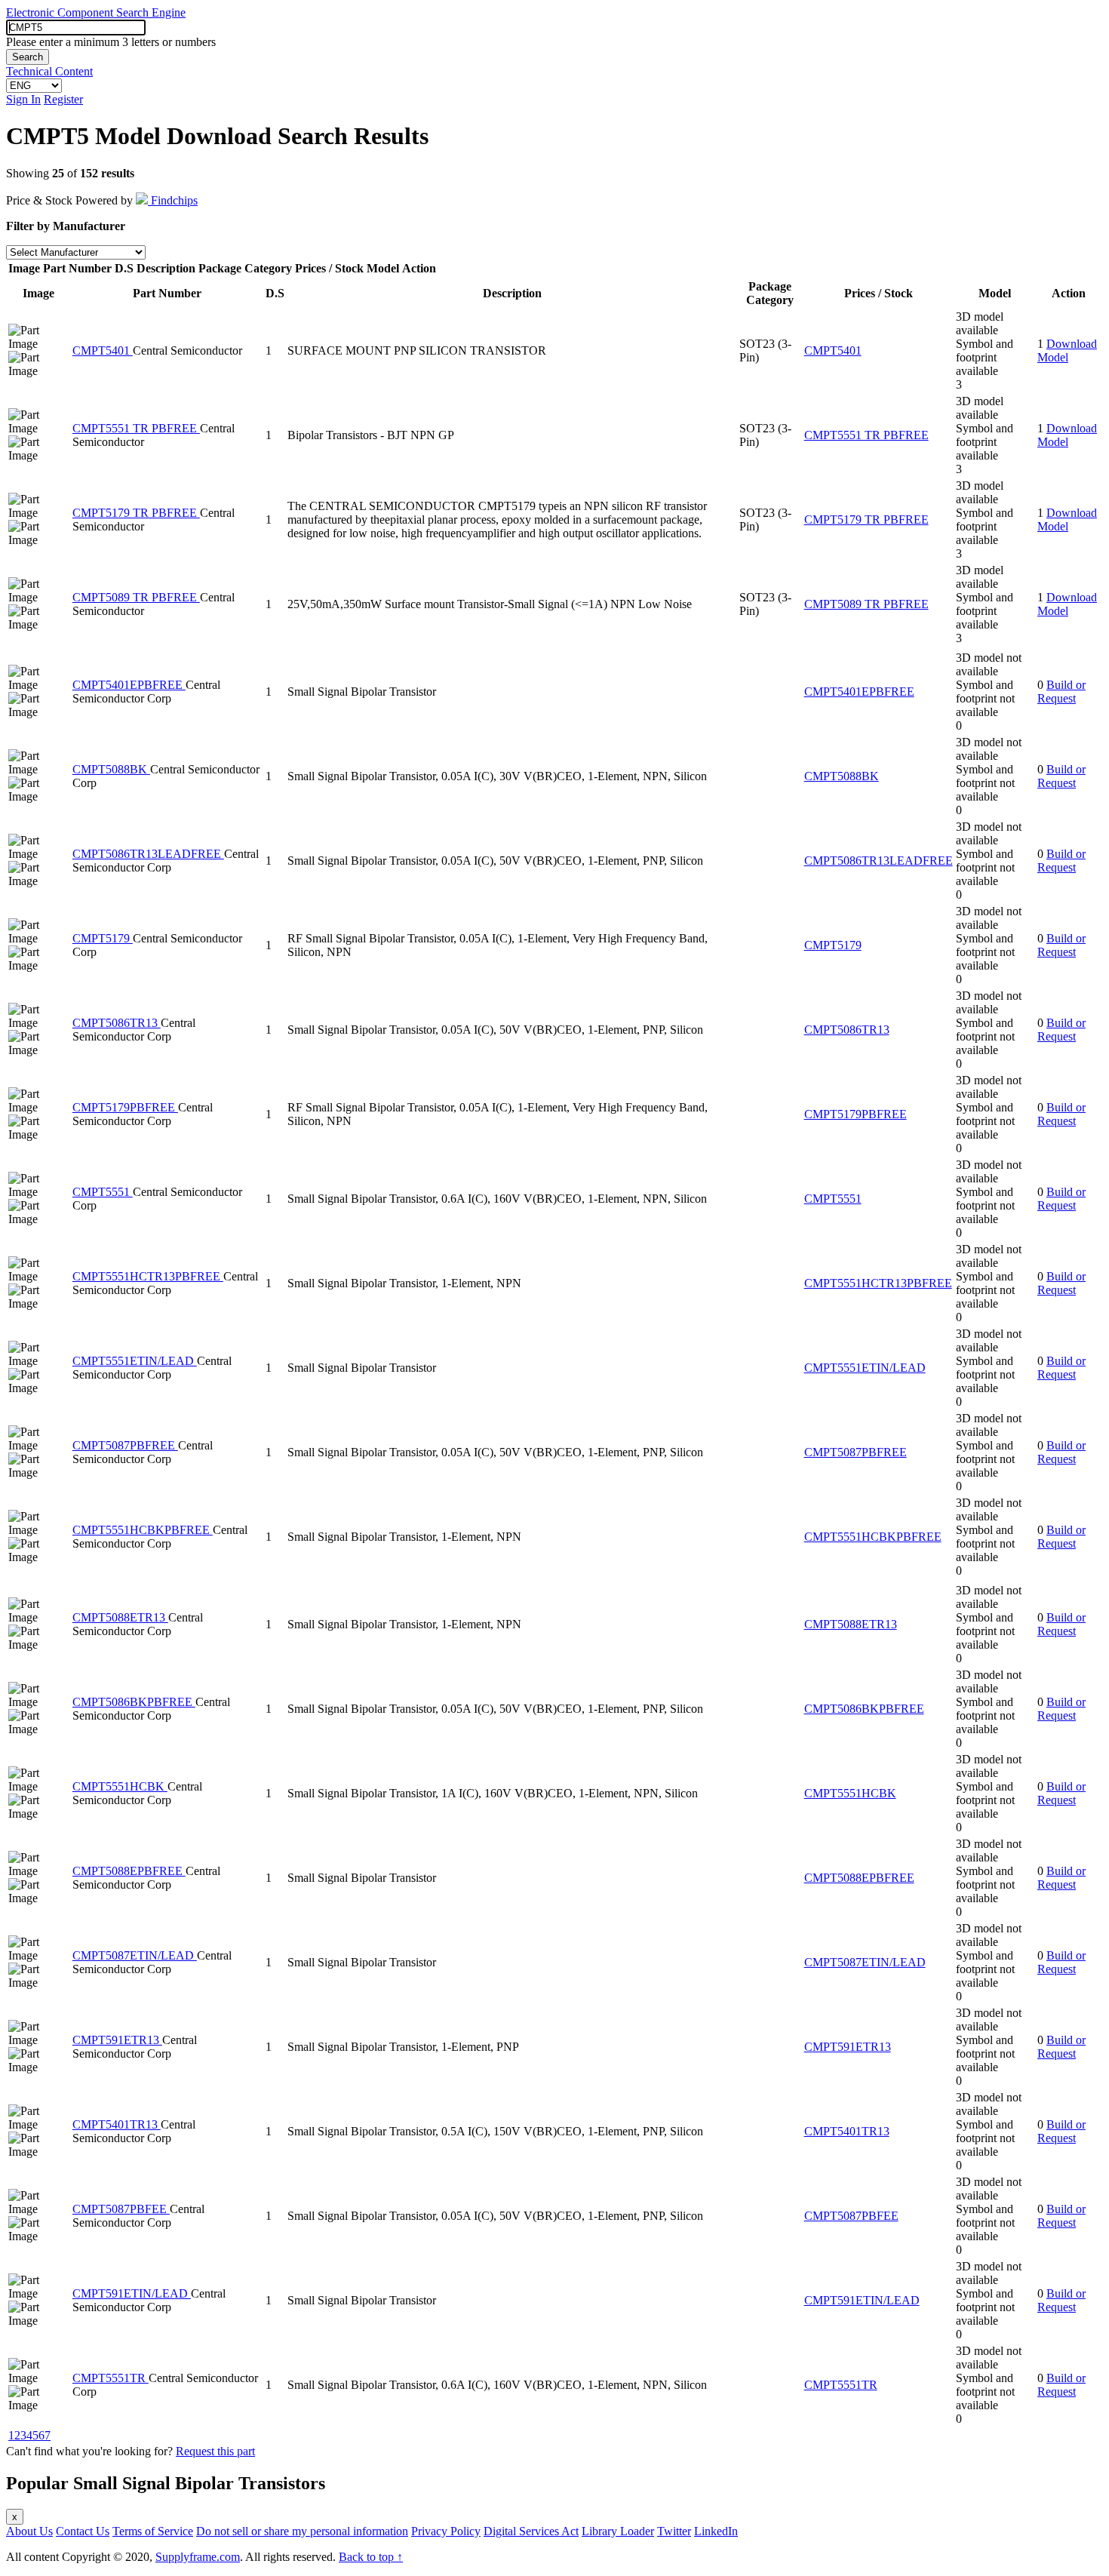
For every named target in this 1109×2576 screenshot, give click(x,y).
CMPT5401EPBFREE (129, 685)
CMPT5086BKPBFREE (134, 1702)
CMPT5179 (103, 938)
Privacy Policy (446, 2531)
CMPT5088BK (111, 769)
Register (63, 99)
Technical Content (49, 71)
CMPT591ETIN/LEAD (132, 2293)
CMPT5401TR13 (117, 2124)
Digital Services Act (531, 2531)
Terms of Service (153, 2531)
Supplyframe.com (198, 2557)
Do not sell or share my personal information (302, 2531)
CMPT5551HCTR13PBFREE (148, 1276)
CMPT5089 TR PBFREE (136, 597)
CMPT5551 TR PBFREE (136, 428)
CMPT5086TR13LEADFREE (148, 854)
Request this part (215, 2451)
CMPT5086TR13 (117, 1023)
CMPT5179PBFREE (125, 1107)
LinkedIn (716, 2531)
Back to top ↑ (371, 2557)
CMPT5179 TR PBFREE (136, 513)
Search (28, 57)
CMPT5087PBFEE (121, 2209)
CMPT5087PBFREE (125, 1445)
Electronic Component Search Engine (96, 12)
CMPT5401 (103, 350)
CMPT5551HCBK (120, 1786)
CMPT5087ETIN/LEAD (135, 1955)
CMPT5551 (103, 1192)
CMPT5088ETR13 (120, 1617)
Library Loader (618, 2531)
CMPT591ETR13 (117, 2040)
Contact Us (83, 2531)
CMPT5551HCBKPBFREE (143, 1530)
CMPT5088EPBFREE (129, 1871)
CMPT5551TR (111, 2378)
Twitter (674, 2531)
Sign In (23, 99)
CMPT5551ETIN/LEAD (135, 1361)
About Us (29, 2531)
